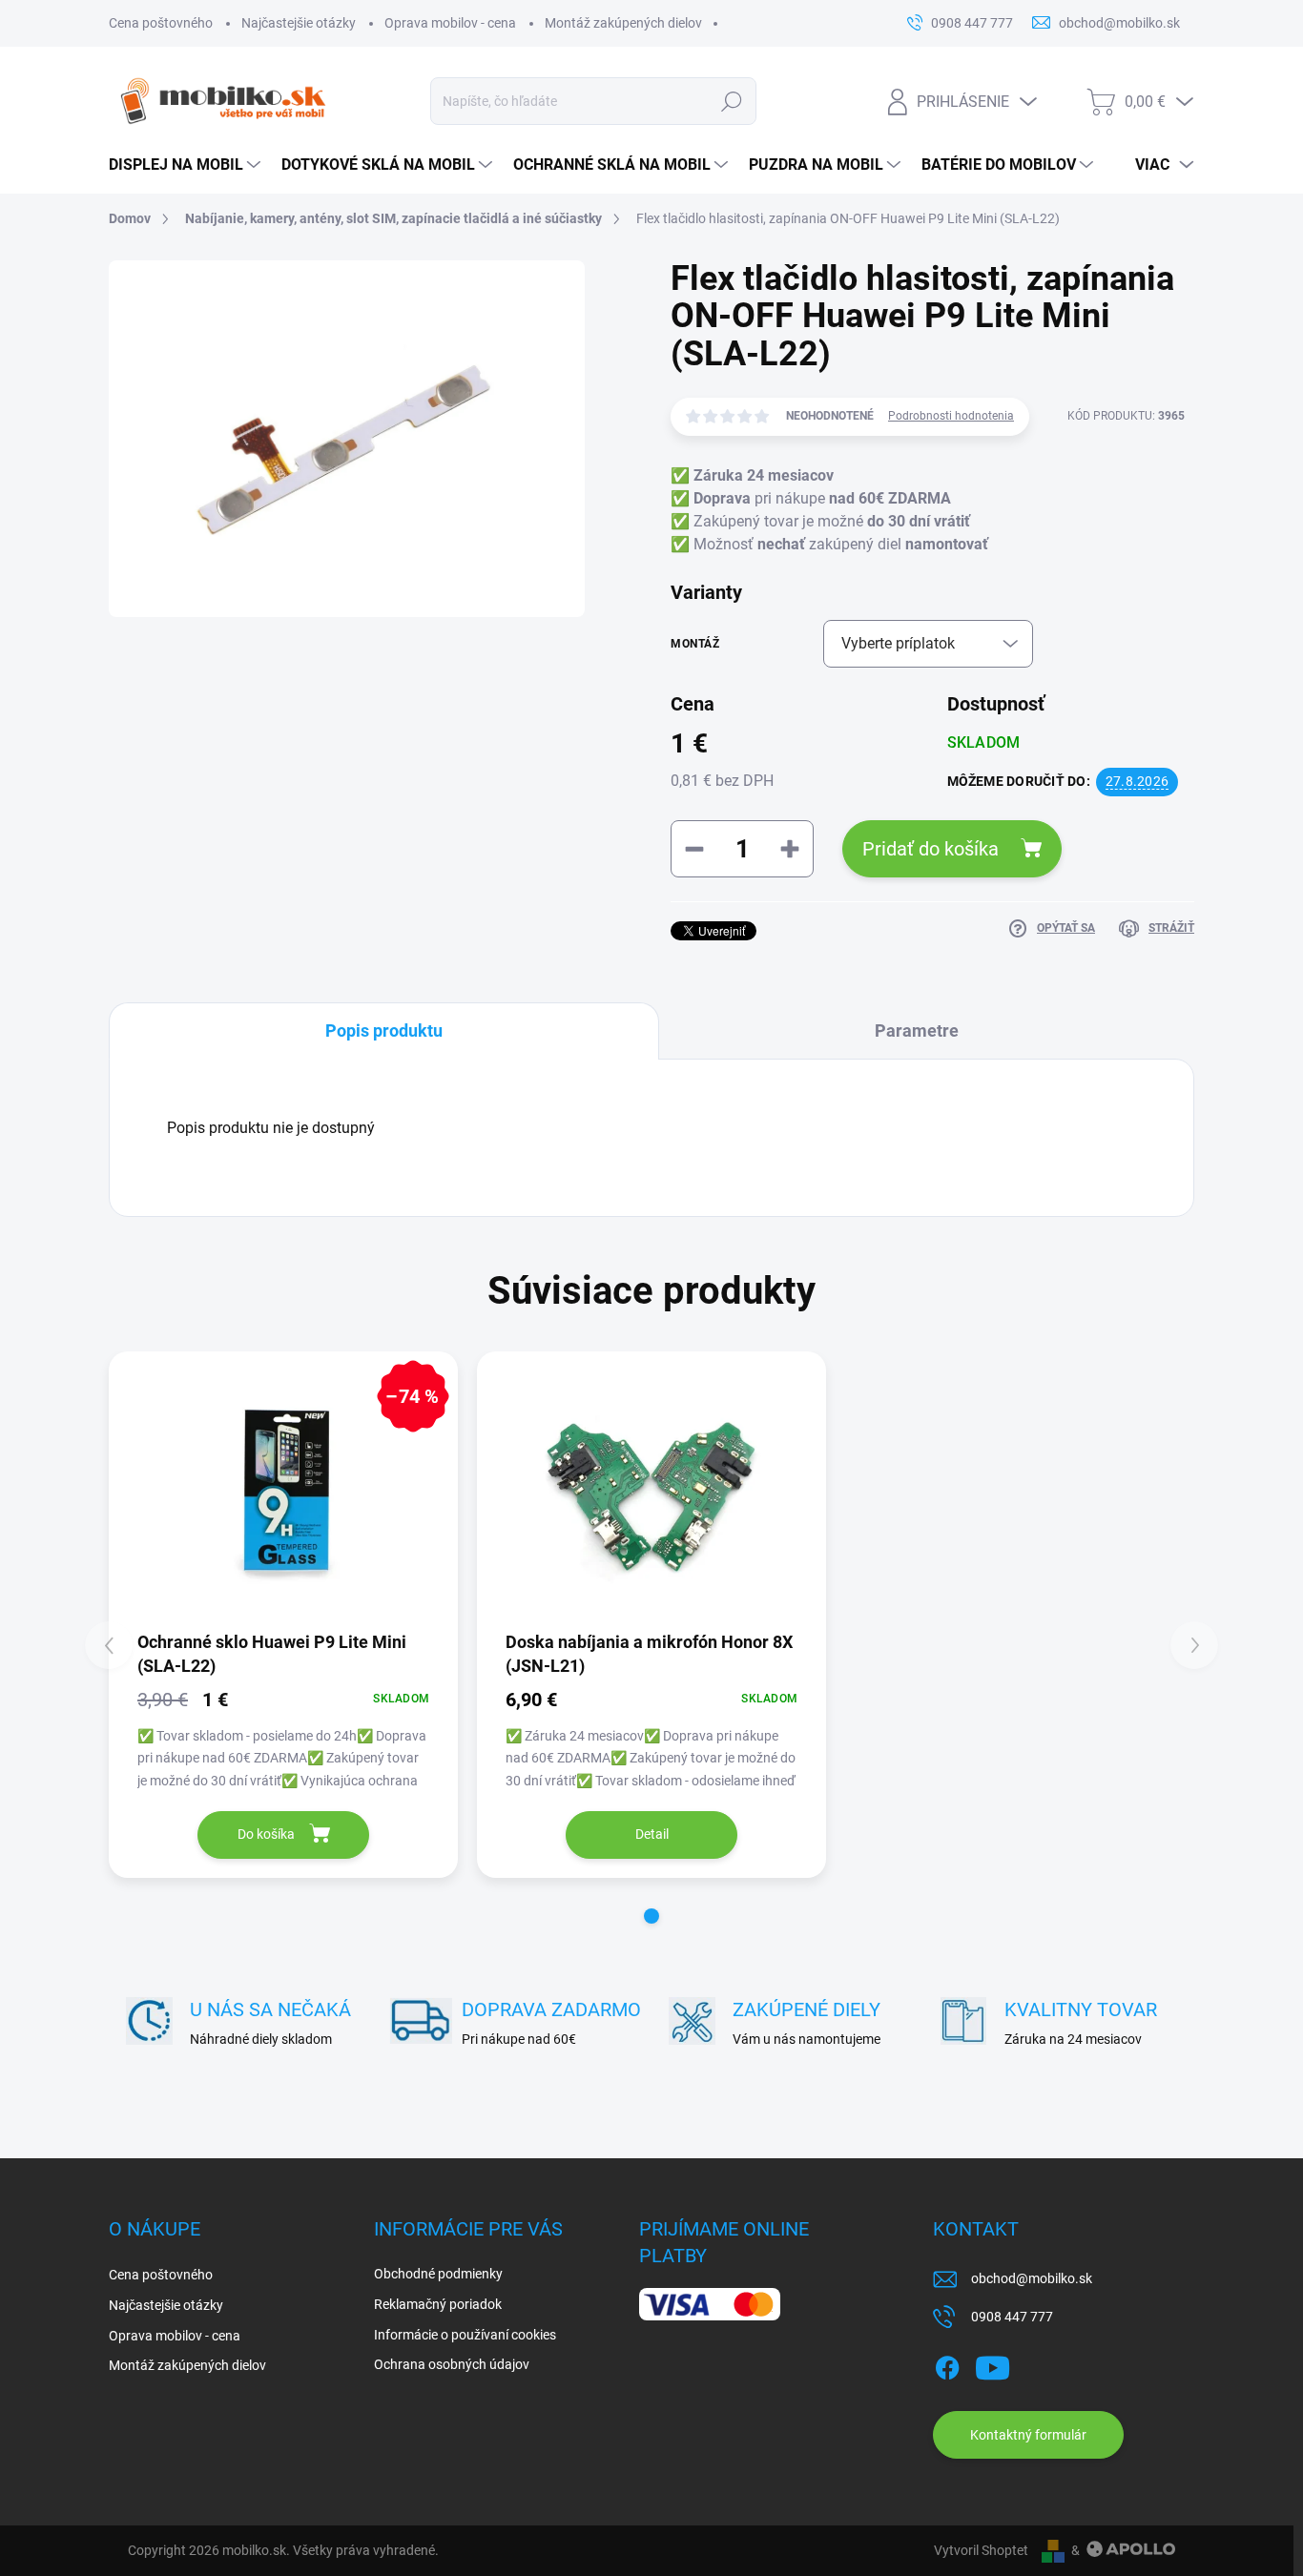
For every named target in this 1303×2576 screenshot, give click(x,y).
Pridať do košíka (931, 849)
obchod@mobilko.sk (1032, 2278)
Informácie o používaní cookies (465, 2335)
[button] (651, 1916)
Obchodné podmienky (438, 2274)
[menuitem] (186, 165)
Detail (652, 1834)
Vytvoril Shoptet (981, 2550)
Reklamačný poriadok (438, 2304)
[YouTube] (993, 2365)
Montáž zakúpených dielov (623, 23)
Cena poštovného (161, 23)
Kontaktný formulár (1028, 2435)
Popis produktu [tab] (384, 1030)
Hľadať (731, 101)
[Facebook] (947, 2365)
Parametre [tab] (917, 1030)
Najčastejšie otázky (299, 23)
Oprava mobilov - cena (450, 23)
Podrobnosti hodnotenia (951, 416)
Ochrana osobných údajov (452, 2364)
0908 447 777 (1012, 2317)
